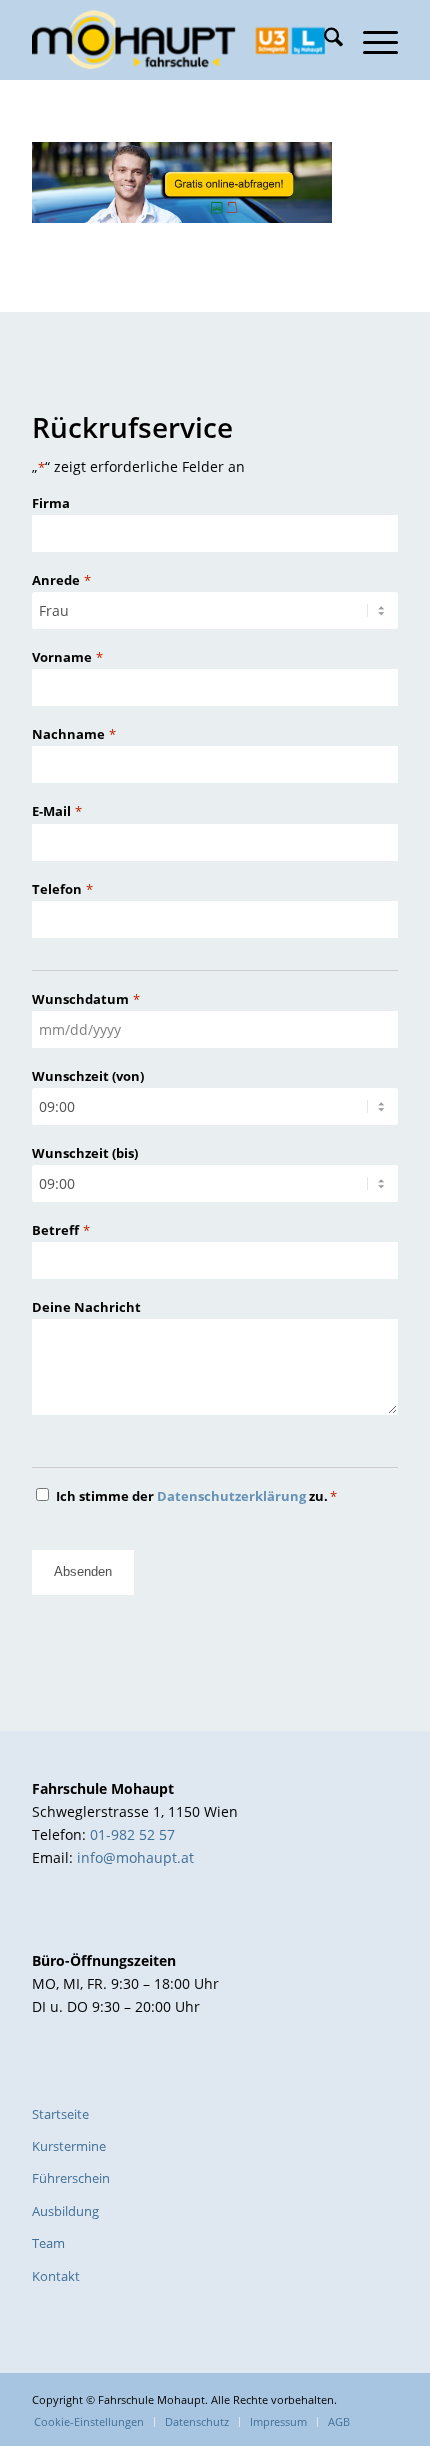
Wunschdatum (85, 999)
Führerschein (71, 2178)
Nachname (73, 734)
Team (48, 2243)
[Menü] (370, 40)
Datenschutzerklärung (231, 1496)
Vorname (67, 657)
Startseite (60, 2114)
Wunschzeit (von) (88, 1076)
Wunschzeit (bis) (85, 1153)
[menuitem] (323, 40)
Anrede (61, 580)
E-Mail (56, 811)
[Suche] (323, 40)
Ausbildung (65, 2211)
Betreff (60, 1230)
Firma (51, 503)
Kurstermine (69, 2146)
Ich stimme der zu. (196, 1496)
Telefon (62, 889)
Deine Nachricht (86, 1307)
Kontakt (56, 2276)
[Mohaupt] (178, 40)
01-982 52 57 (132, 1834)
